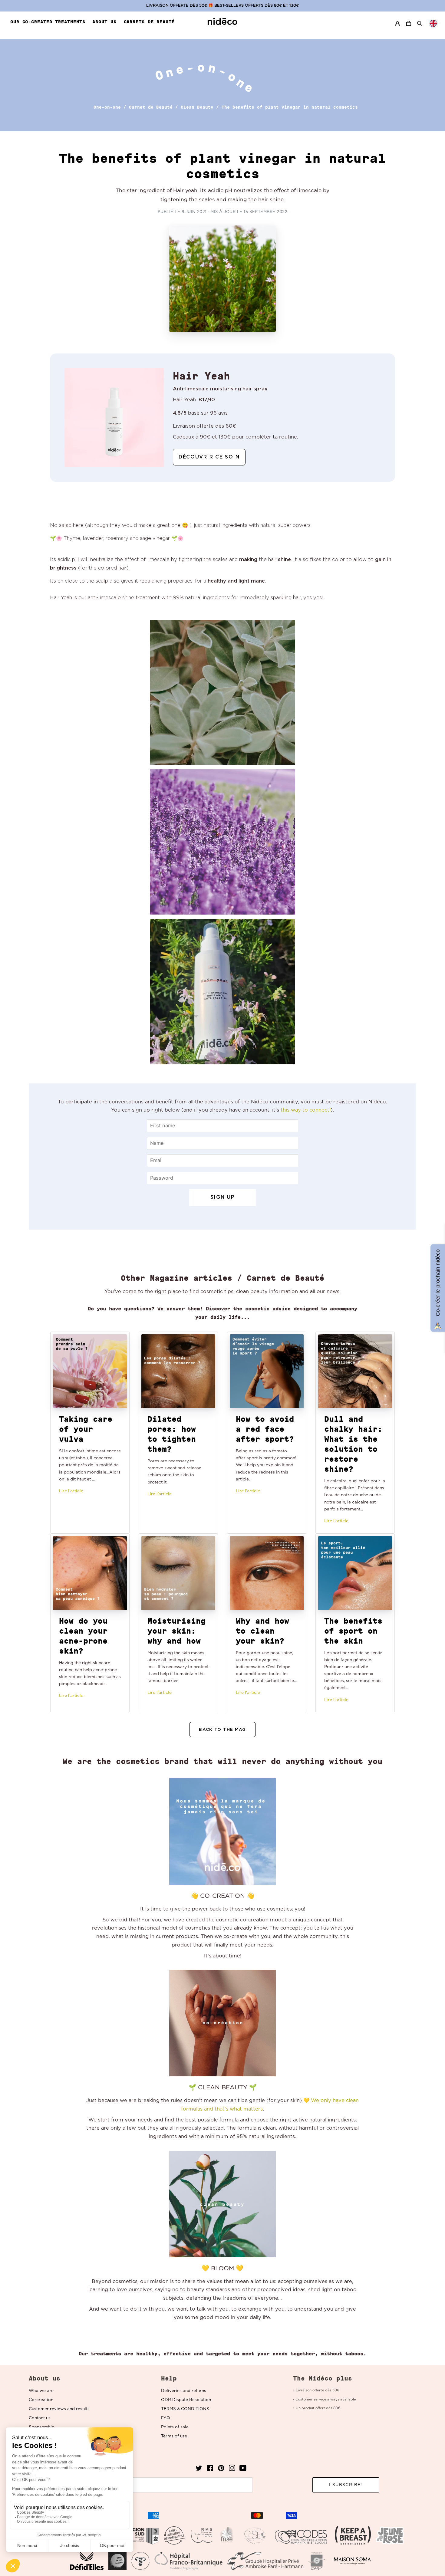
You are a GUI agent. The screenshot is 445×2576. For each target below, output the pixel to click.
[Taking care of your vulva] (90, 1371)
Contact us (40, 2418)
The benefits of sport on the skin (353, 1631)
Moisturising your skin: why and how (176, 1631)
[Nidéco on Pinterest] (221, 2470)
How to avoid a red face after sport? (265, 1429)
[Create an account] (397, 23)
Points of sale (175, 2427)
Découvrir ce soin (209, 457)
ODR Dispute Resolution (186, 2400)
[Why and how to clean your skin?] (267, 1573)
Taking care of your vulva (86, 1429)
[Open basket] (409, 23)
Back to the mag (222, 1730)
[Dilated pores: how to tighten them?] (178, 1371)
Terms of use (174, 2436)
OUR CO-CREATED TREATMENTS (48, 22)
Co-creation (41, 2400)
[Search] (420, 23)
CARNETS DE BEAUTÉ (149, 22)
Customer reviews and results (59, 2409)
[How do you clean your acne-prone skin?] (90, 1573)
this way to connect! (306, 1110)
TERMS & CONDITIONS (185, 2409)
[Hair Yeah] (114, 417)
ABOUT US (104, 22)
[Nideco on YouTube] (243, 2470)
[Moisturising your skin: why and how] (178, 1573)
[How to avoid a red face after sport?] (267, 1371)
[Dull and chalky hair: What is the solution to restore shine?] (355, 1371)
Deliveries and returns (184, 2391)
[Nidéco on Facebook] (210, 2470)
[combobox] (433, 23)
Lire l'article (71, 1491)
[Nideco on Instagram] (232, 2470)
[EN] (433, 23)
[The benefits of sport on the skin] (355, 1573)
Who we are (41, 2391)
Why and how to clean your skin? (262, 1631)
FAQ (166, 2418)
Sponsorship (42, 2427)
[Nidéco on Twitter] (199, 2470)
